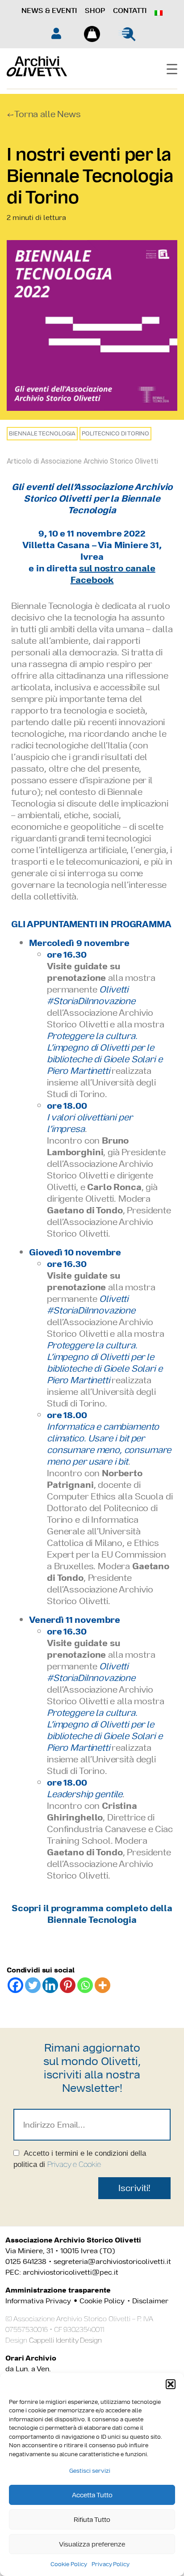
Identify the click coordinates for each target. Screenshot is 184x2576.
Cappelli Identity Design (65, 2340)
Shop (95, 11)
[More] (102, 1985)
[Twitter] (33, 1985)
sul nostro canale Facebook (113, 574)
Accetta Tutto (92, 2495)
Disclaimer (150, 2301)
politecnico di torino (115, 433)
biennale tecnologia (42, 433)
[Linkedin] (50, 1985)
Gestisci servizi (90, 2471)
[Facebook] (15, 1985)
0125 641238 (26, 2261)
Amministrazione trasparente (58, 2290)
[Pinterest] (68, 1985)
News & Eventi (49, 11)
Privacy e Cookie (74, 2164)
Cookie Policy (69, 2564)
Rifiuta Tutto (92, 2519)
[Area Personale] (56, 33)
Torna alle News (48, 114)
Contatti (130, 11)
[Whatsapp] (85, 1985)
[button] (171, 2384)
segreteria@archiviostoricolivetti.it (112, 2261)
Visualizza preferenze (92, 2544)
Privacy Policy (111, 2564)
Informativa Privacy (38, 2301)
